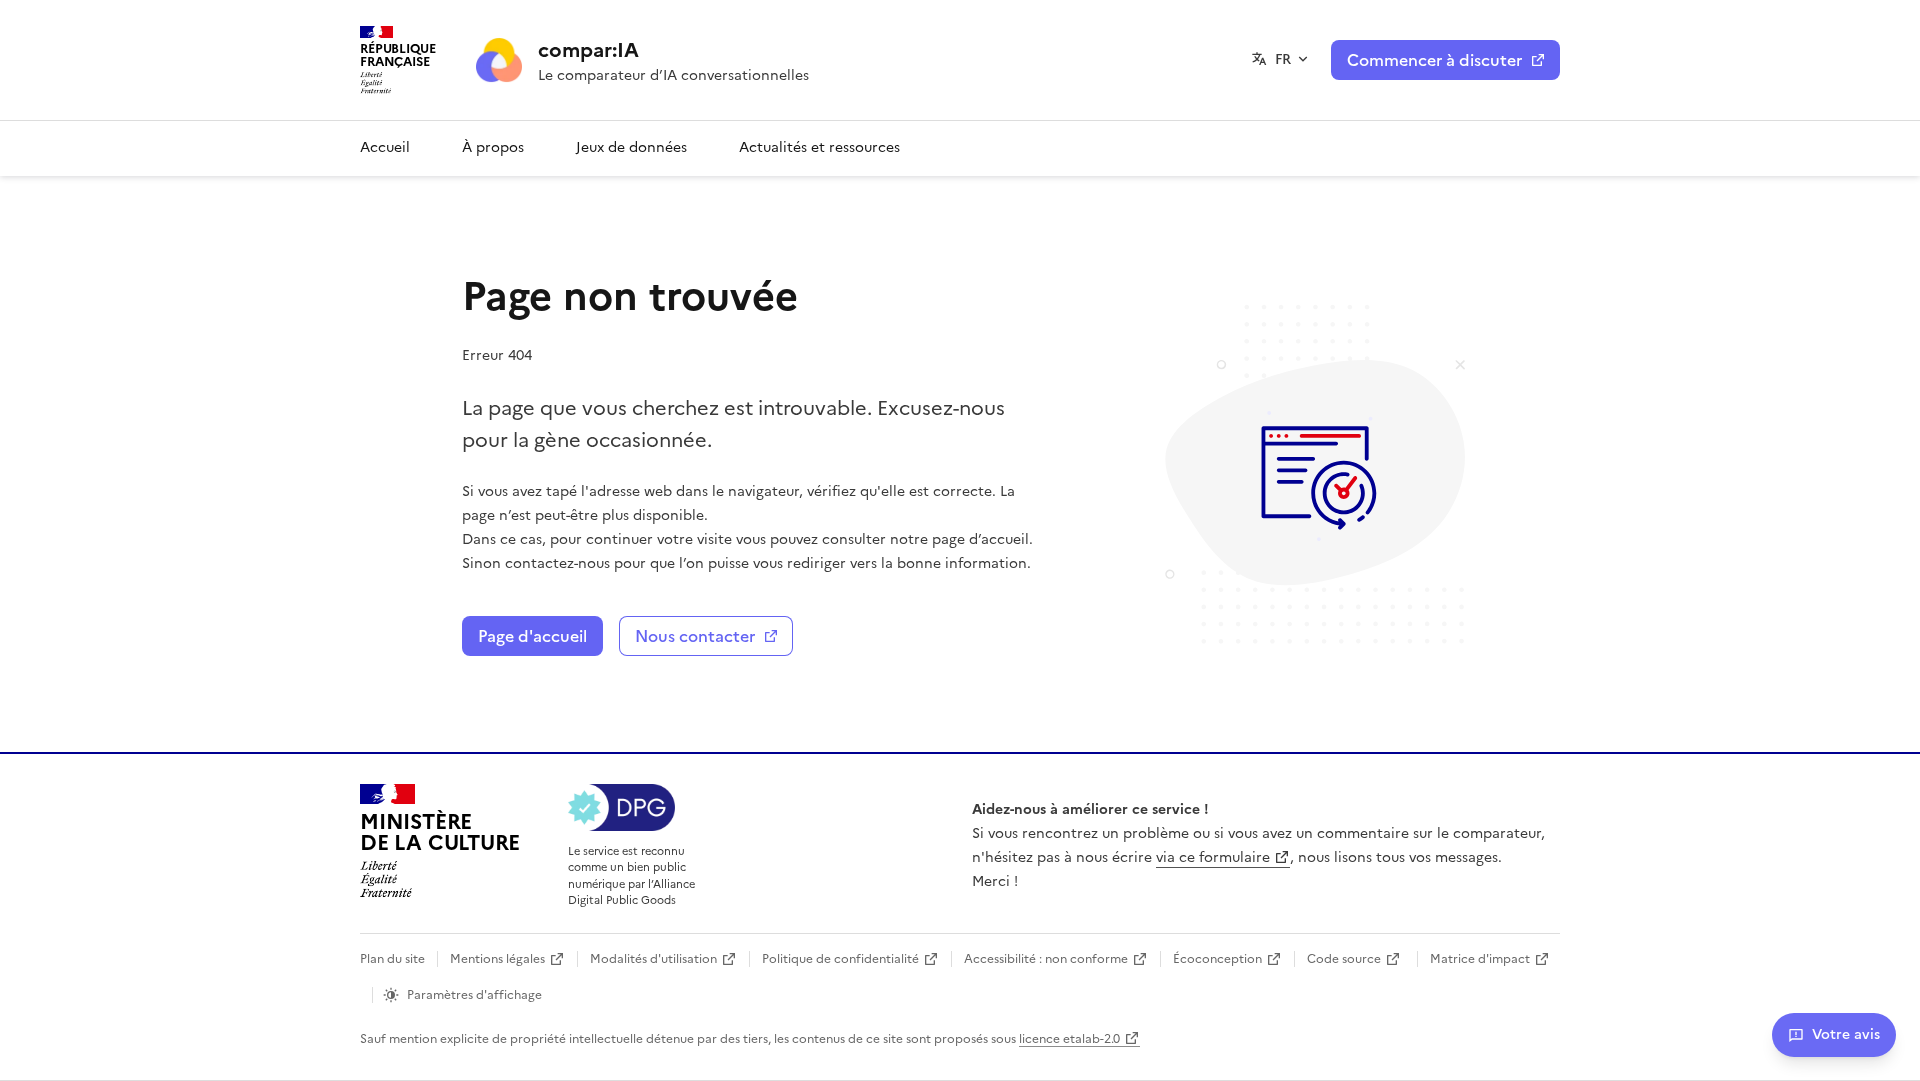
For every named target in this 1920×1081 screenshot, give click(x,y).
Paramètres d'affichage (474, 995)
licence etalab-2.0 (1069, 1039)
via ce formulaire (1213, 857)
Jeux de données (631, 147)
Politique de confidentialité (840, 959)
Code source (1344, 959)
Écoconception (1217, 959)
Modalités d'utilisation (653, 959)
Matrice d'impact (1480, 959)
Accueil (385, 147)
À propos (493, 147)
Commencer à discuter (1434, 60)
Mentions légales (497, 959)
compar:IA (588, 50)
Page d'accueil (532, 636)
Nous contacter (695, 636)
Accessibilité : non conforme (1046, 959)
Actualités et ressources (819, 147)
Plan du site (392, 959)
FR (1283, 59)
